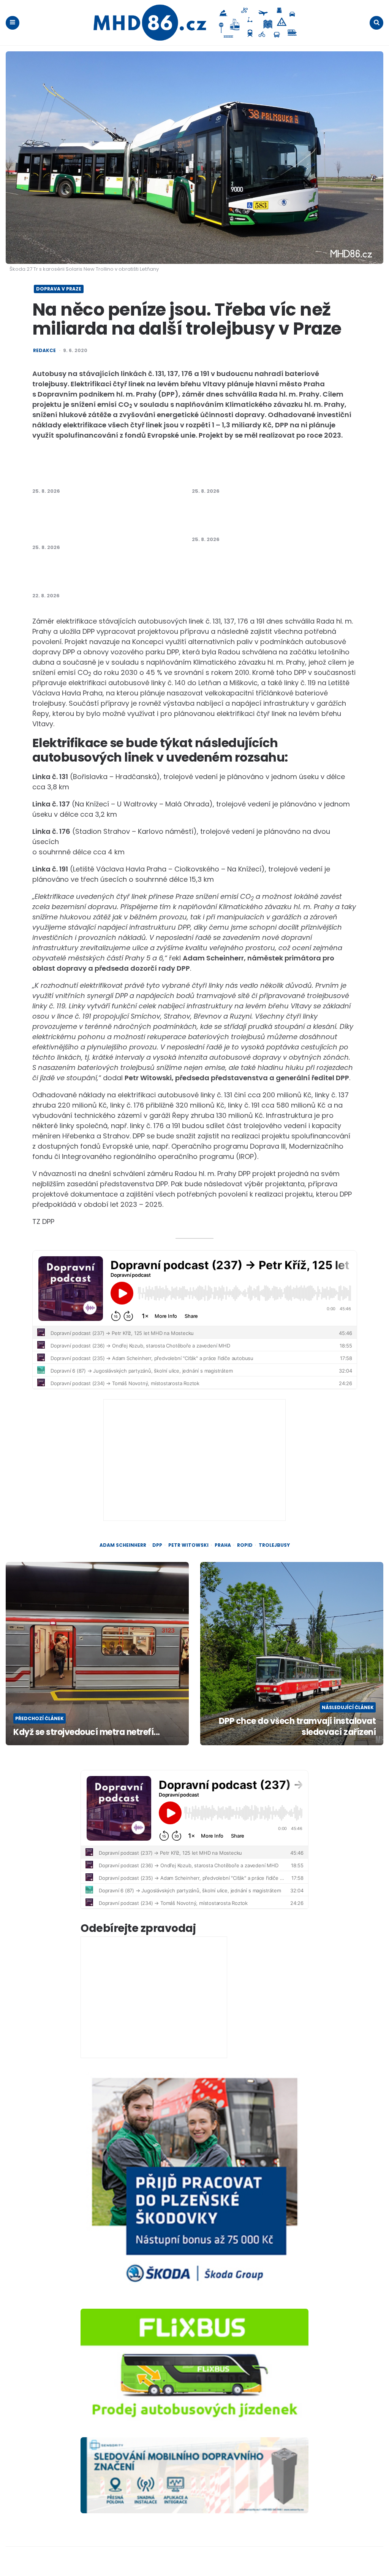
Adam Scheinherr (123, 1545)
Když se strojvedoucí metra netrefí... (87, 1732)
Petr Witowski (188, 1545)
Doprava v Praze (59, 289)
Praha (223, 1545)
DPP (157, 1545)
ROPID (245, 1545)
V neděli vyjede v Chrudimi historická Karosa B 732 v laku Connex (270, 471)
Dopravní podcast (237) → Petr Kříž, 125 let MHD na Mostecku (107, 471)
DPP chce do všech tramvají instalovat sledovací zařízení (297, 1727)
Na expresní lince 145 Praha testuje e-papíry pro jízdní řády (110, 576)
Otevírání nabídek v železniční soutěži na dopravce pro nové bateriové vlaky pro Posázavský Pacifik (104, 523)
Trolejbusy (274, 1545)
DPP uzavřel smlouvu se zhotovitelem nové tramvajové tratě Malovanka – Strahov (267, 519)
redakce (44, 351)
